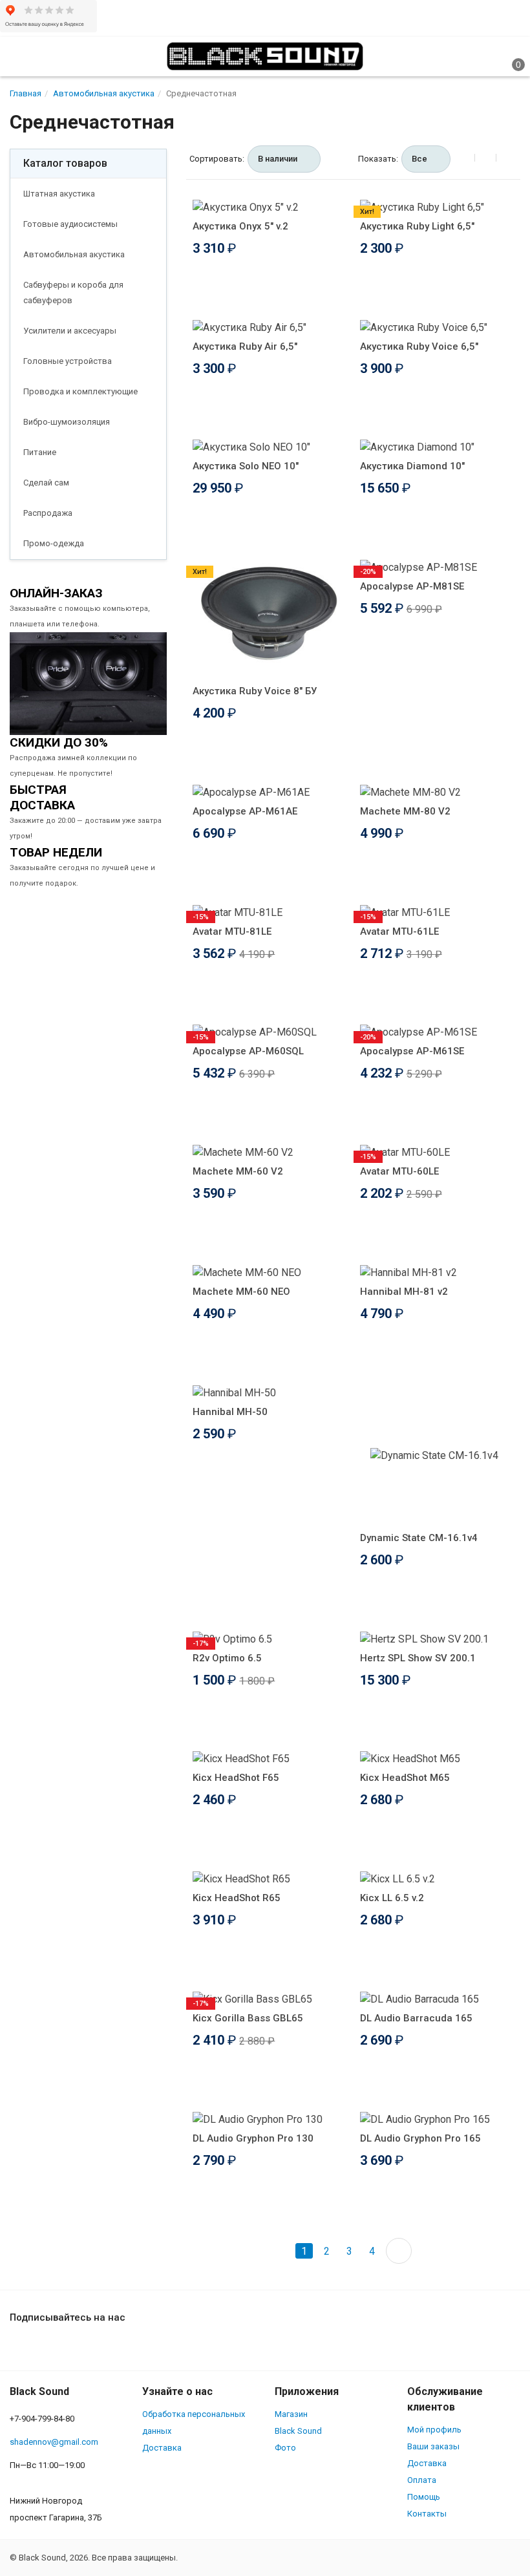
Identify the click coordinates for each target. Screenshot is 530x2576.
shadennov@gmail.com (54, 2442)
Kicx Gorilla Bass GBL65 (248, 2018)
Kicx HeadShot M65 (405, 1778)
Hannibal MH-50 (230, 1412)
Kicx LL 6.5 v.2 (392, 1898)
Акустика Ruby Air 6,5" (245, 346)
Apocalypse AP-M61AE (245, 811)
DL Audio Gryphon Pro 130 (253, 2138)
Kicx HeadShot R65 (237, 1898)
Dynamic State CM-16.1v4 (419, 1538)
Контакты (427, 2514)
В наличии (278, 159)
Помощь (424, 2497)
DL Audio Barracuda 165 (416, 2018)
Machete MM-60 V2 (238, 1171)
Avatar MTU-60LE (399, 1171)
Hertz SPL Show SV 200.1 (418, 1658)
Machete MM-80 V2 (405, 811)
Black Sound (298, 2431)
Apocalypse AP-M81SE (412, 586)
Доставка (162, 2448)
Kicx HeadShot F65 (236, 1778)
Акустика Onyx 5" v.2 (240, 226)
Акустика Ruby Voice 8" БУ (255, 691)
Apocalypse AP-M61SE (412, 1051)
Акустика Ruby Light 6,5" (417, 226)
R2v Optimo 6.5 (227, 1658)
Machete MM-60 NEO (241, 1292)
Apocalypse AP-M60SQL (248, 1051)
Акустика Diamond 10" (412, 466)
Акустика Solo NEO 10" (246, 466)
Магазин (291, 2414)
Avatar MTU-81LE (232, 931)
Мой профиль (434, 2430)
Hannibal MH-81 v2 (404, 1292)
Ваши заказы (433, 2446)
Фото (285, 2448)
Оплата (422, 2480)
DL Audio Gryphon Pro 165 (420, 2138)
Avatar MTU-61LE (399, 931)
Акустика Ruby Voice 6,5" (419, 346)
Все (419, 159)
